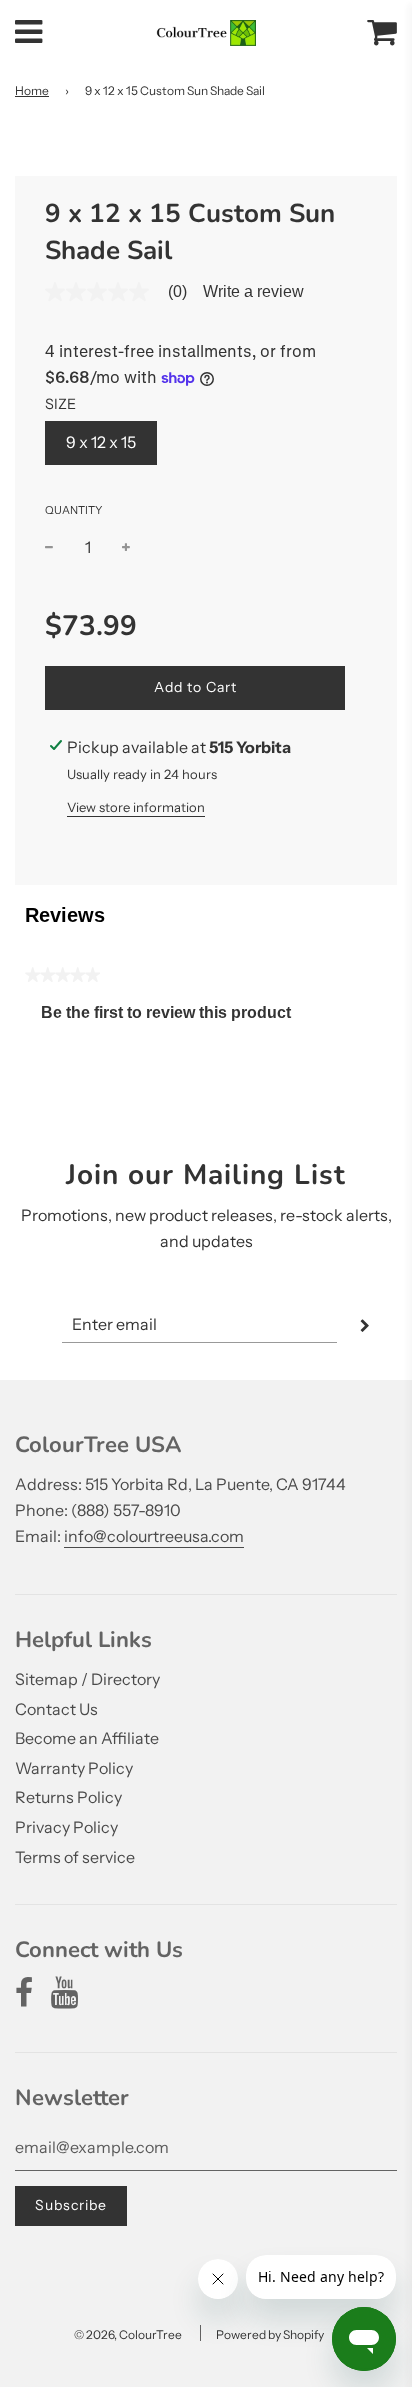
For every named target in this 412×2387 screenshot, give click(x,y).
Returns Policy (68, 1797)
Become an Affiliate (87, 1738)
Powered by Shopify (270, 2334)
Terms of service (75, 1857)
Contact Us (56, 1709)
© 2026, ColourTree (128, 2334)
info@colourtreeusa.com (154, 1536)
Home (32, 90)
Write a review (253, 292)
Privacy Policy (66, 1827)
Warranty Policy (74, 1768)
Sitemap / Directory (87, 1679)
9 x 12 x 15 (101, 442)
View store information (136, 807)
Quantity (73, 510)
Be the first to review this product (174, 1017)
